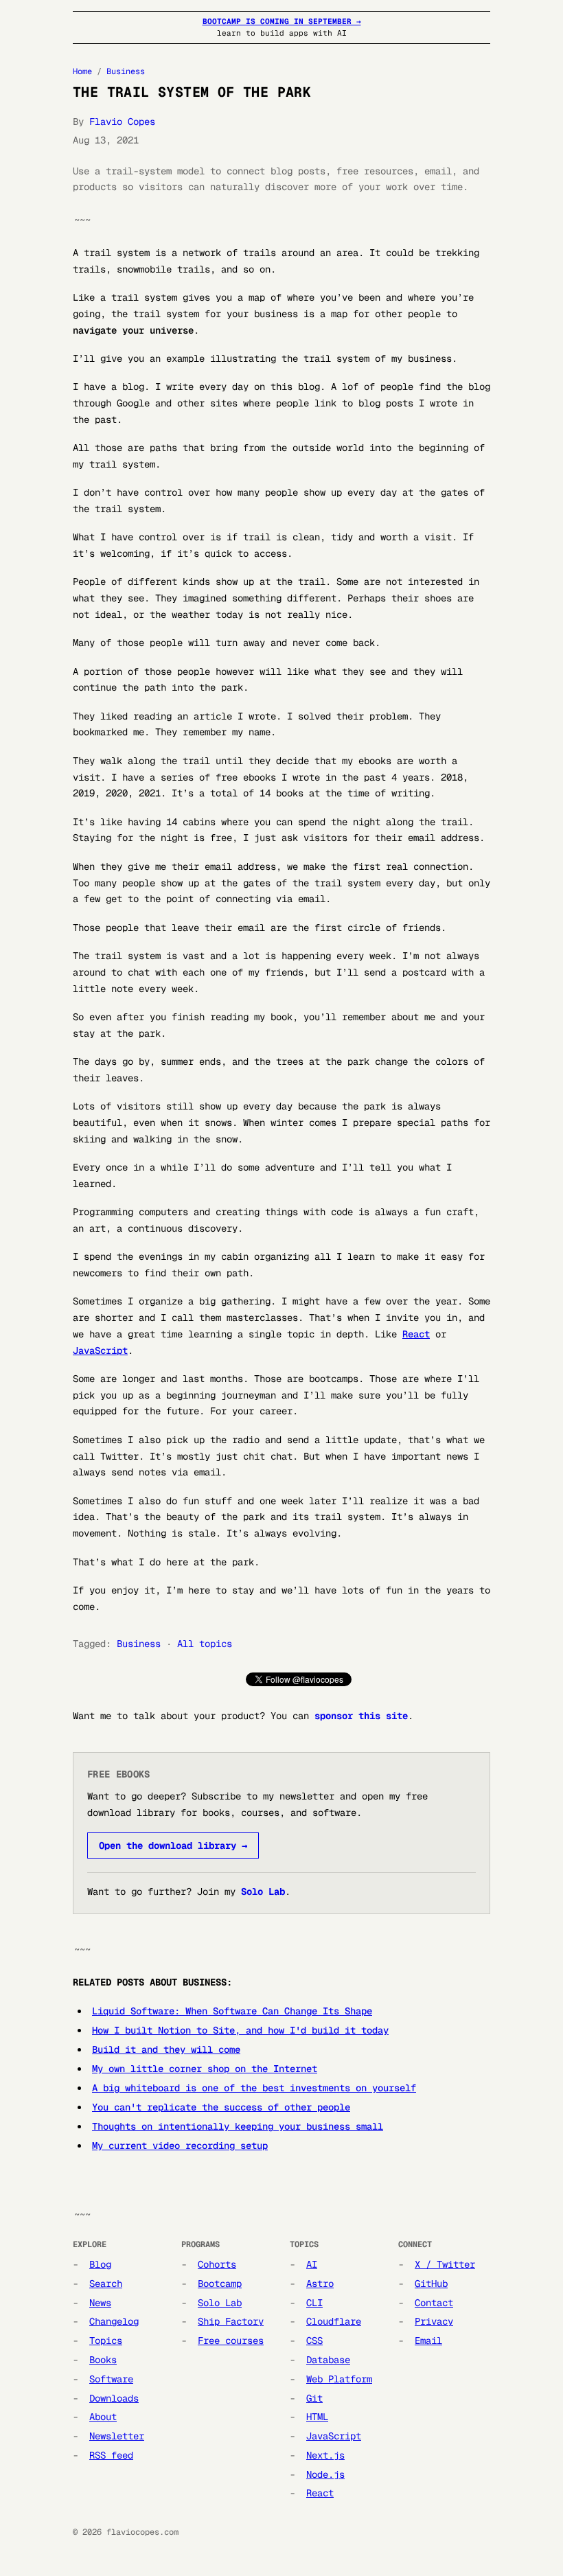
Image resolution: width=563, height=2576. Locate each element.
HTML (317, 2417)
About (103, 2417)
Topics (106, 2341)
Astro (320, 2284)
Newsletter (117, 2436)
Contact (434, 2303)
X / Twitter (445, 2264)
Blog (100, 2264)
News (100, 2303)
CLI (314, 2303)
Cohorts (217, 2264)
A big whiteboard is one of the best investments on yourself (254, 2088)
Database (328, 2360)
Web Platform (339, 2379)
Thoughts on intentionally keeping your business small (238, 2126)
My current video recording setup (180, 2146)
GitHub (431, 2284)
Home (82, 71)
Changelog (114, 2321)
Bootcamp (220, 2284)
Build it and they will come (166, 2049)
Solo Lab (263, 1891)
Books (103, 2360)
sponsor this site (361, 1716)
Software (111, 2379)
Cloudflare (334, 2321)
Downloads (114, 2398)
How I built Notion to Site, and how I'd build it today (240, 2030)
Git (314, 2398)
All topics (205, 1644)
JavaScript (100, 1350)
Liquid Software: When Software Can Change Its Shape (232, 2011)
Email (428, 2341)
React (416, 1334)
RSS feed (111, 2455)
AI (312, 2264)
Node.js (325, 2474)
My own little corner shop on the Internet (205, 2069)
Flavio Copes (122, 122)
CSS (314, 2341)
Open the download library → (173, 1845)
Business (126, 71)
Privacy (434, 2321)
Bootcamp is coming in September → (282, 21)
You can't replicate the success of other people (221, 2107)
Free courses (231, 2341)
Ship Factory (231, 2321)
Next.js (325, 2455)
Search (106, 2284)
